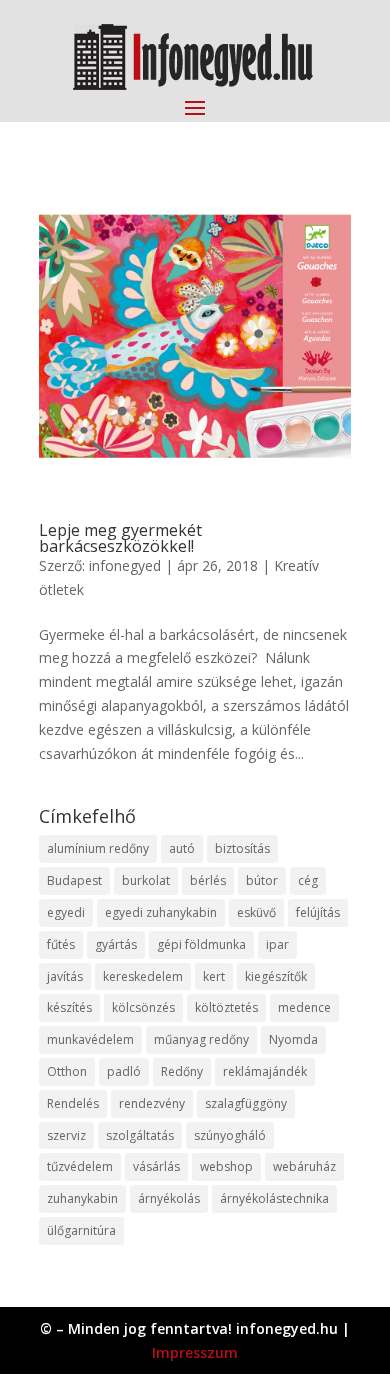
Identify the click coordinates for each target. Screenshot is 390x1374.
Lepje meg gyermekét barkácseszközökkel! (120, 538)
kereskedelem (143, 976)
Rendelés (73, 1103)
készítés (69, 1007)
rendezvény (152, 1103)
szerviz (66, 1135)
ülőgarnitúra (81, 1230)
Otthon (67, 1071)
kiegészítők (276, 976)
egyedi (66, 912)
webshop (226, 1166)
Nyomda (293, 1039)
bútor (262, 880)
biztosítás (242, 848)
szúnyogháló (230, 1135)
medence (304, 1007)
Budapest (74, 880)
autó (182, 848)
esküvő (256, 912)
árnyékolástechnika (274, 1198)
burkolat (146, 880)
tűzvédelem (80, 1166)
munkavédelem (90, 1039)
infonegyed (125, 565)
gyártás (116, 944)
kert (214, 976)
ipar (277, 944)
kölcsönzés (143, 1007)
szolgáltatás (140, 1135)
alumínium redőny (98, 848)
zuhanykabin (82, 1198)
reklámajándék (265, 1071)
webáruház (304, 1166)
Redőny (182, 1071)
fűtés (61, 944)
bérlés (208, 880)
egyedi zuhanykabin (161, 912)
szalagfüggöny (246, 1103)
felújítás (318, 912)
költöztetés (226, 1007)
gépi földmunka (201, 944)
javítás (65, 976)
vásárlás (156, 1166)
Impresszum (195, 1352)
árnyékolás (169, 1198)
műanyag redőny (201, 1039)
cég (308, 880)
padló (124, 1071)
